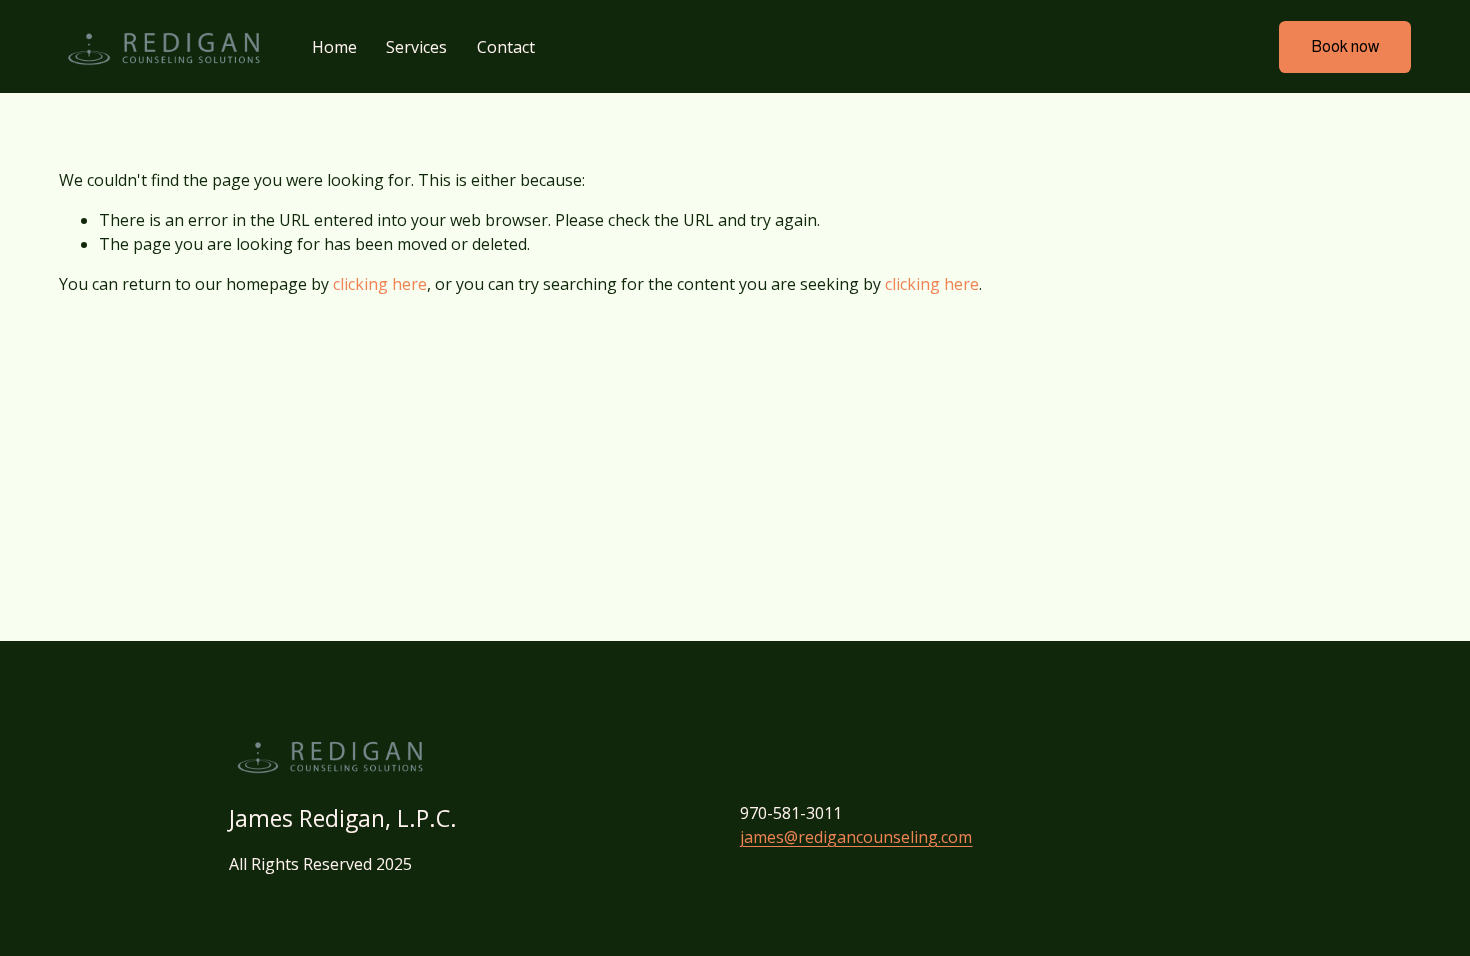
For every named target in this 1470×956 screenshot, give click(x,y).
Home (334, 47)
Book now (1345, 46)
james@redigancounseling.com (856, 837)
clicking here (380, 284)
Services (416, 47)
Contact (506, 47)
